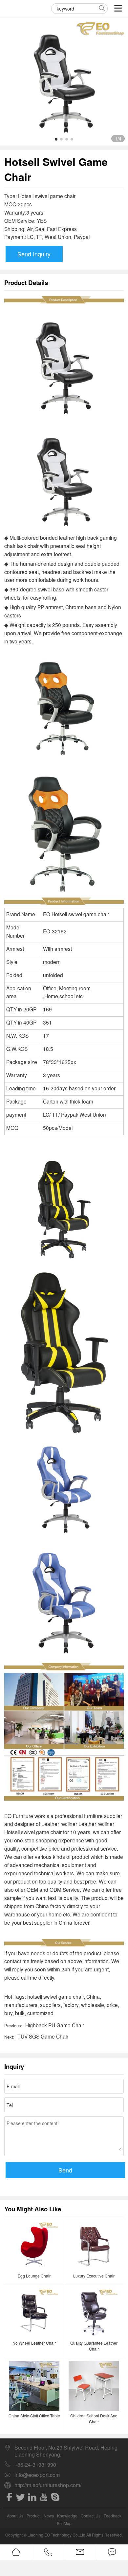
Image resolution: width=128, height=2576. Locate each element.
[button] (56, 139)
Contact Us (91, 2516)
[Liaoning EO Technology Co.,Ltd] (17, 8)
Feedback (113, 2516)
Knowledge (67, 2516)
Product (33, 2516)
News (49, 2516)
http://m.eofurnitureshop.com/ (48, 2485)
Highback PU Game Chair (55, 2025)
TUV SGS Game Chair (43, 2036)
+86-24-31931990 (35, 2465)
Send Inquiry (34, 254)
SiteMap (64, 2523)
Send (65, 2170)
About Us (15, 2516)
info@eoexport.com (37, 2475)
